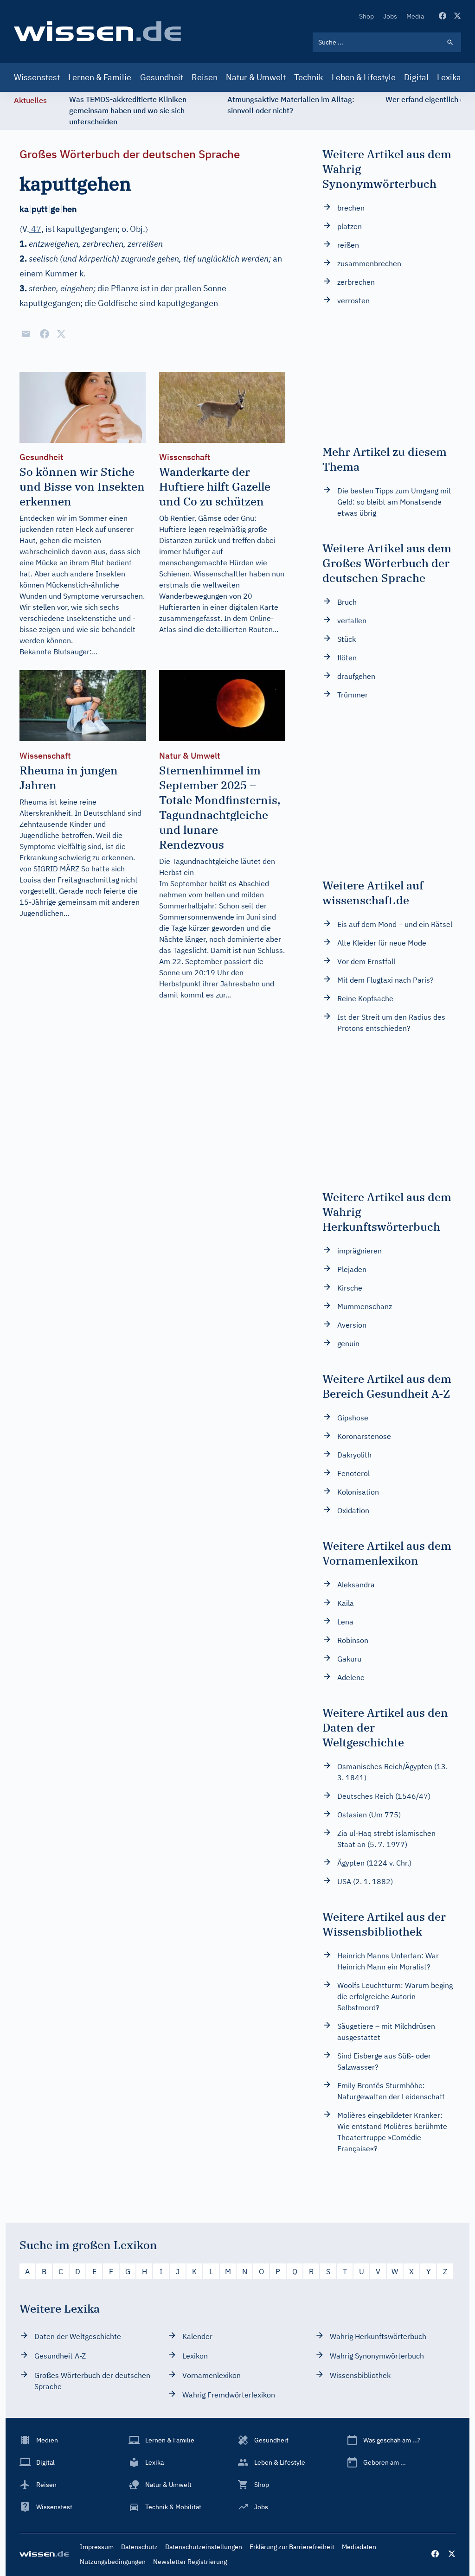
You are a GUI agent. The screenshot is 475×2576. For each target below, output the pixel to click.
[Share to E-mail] (26, 334)
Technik (308, 77)
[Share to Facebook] (45, 334)
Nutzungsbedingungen (113, 2562)
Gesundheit (162, 77)
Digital (416, 77)
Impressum (97, 2547)
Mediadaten (359, 2547)
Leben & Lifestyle (364, 77)
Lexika (449, 77)
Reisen (205, 77)
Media (415, 16)
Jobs (390, 16)
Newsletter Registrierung (190, 2562)
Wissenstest (37, 77)
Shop (366, 16)
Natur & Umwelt (256, 77)
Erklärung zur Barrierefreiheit (292, 2547)
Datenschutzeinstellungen (204, 2547)
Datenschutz (139, 2547)
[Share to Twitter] (61, 334)
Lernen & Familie (100, 77)
